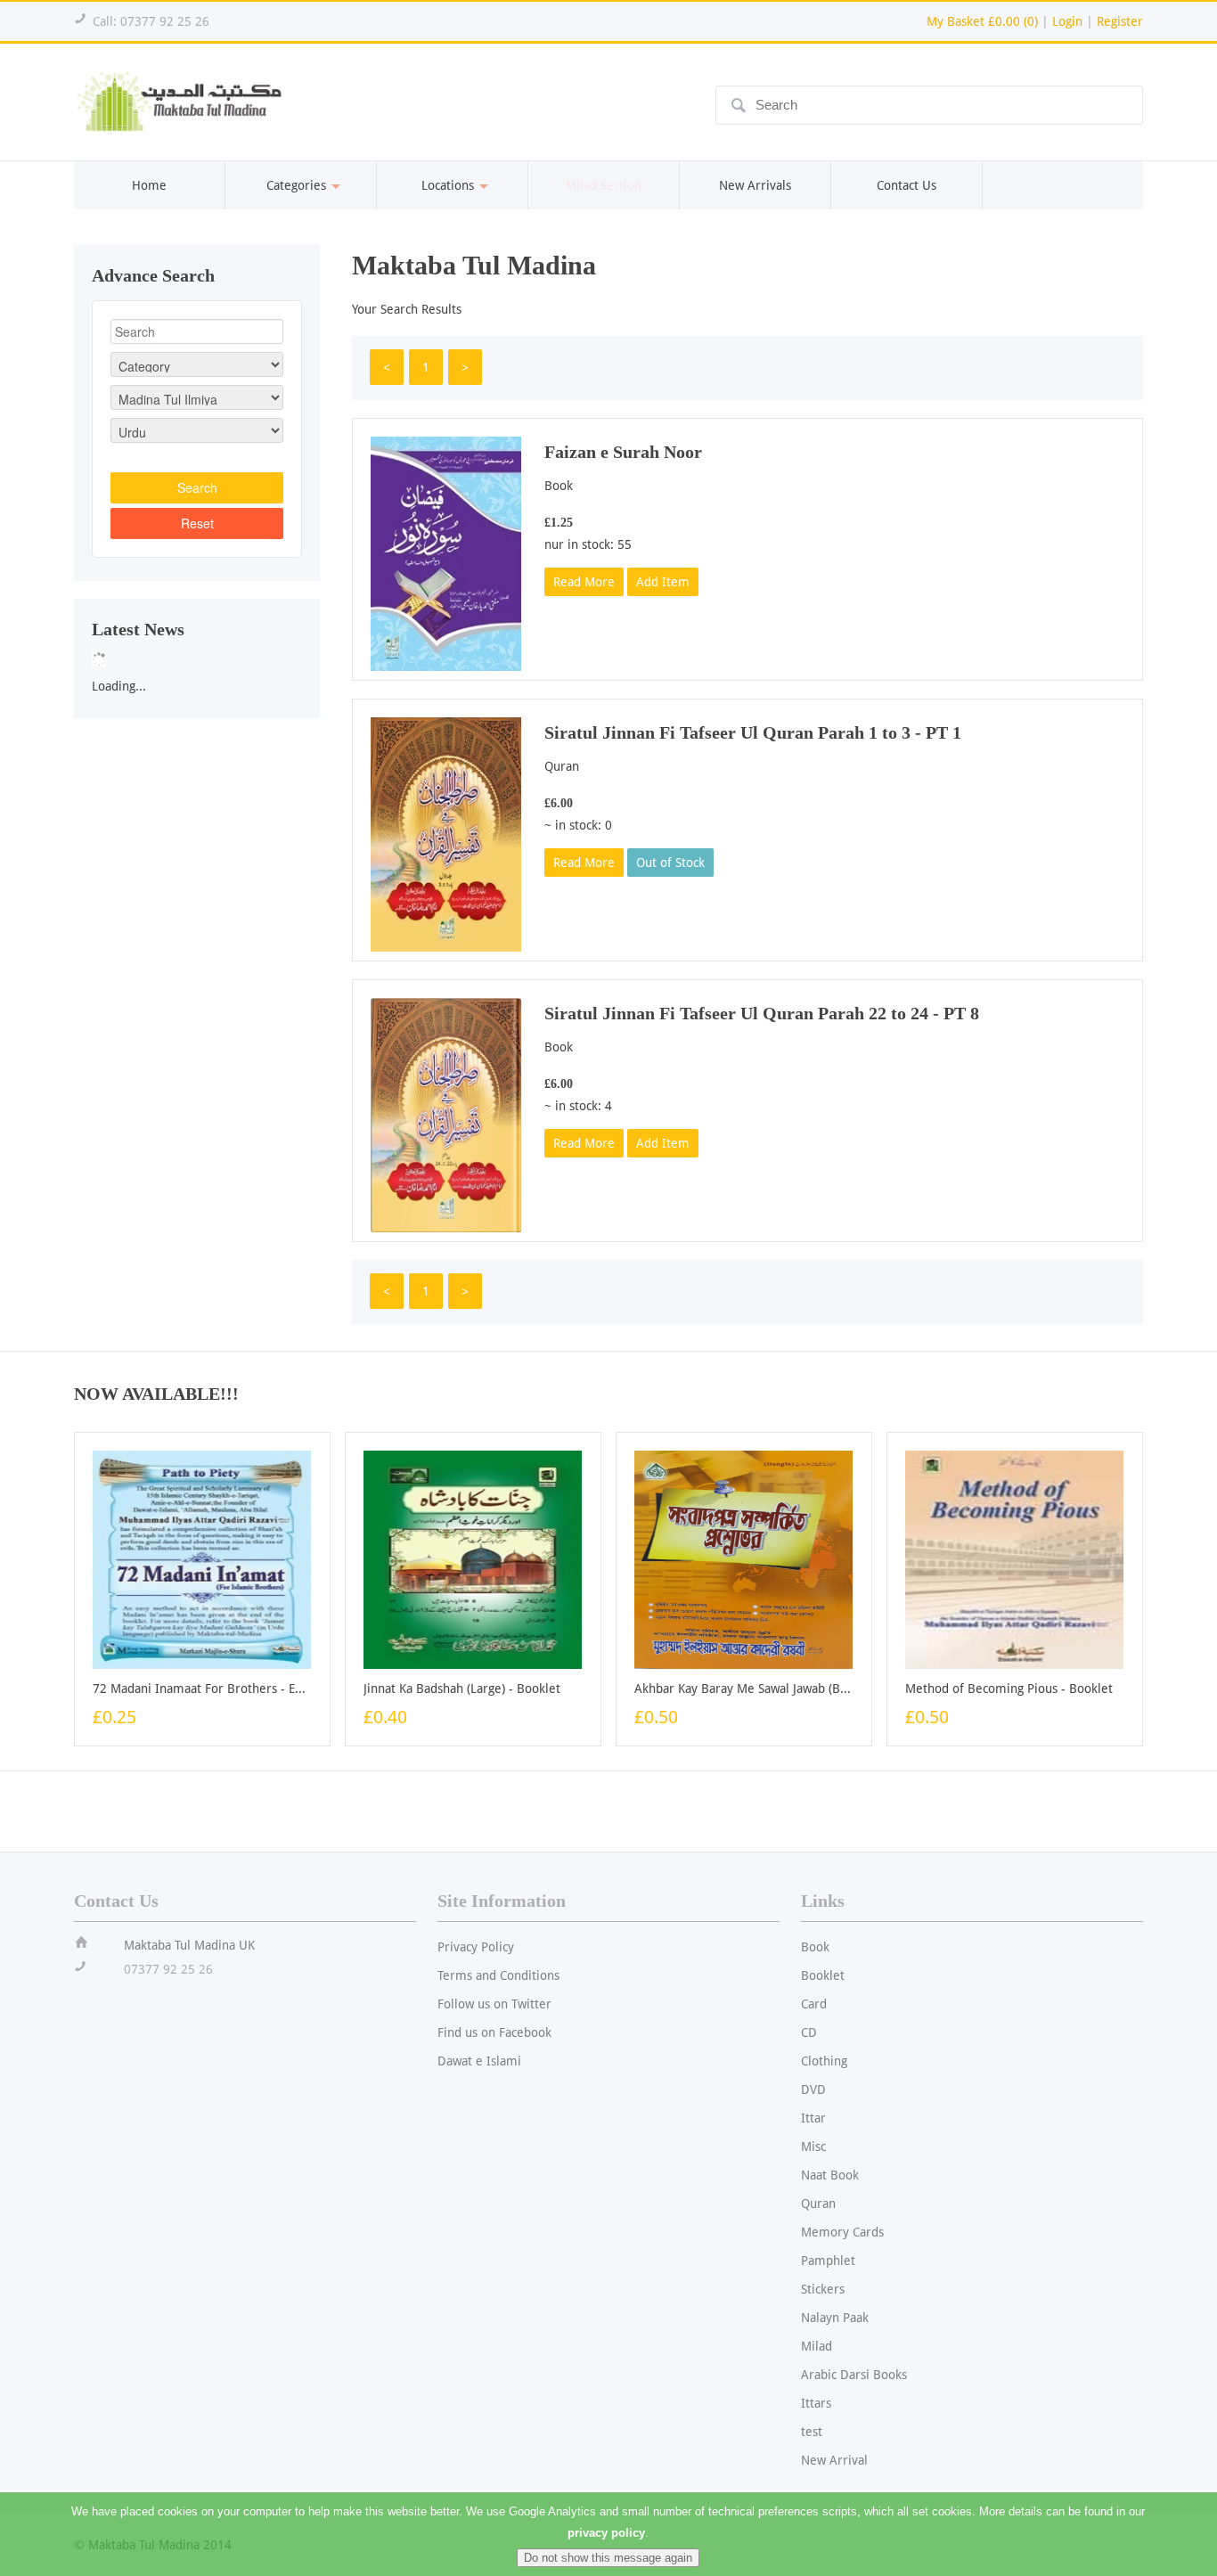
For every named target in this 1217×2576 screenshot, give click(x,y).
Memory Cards (842, 2232)
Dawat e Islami (479, 2061)
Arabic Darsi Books (854, 2375)
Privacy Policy (476, 1947)
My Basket (982, 21)
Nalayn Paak (835, 2318)
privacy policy (606, 2533)
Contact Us (907, 185)
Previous (55, 654)
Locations (448, 185)
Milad (817, 2346)
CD (809, 2032)
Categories (296, 185)
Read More (584, 582)
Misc (813, 2147)
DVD (813, 2089)
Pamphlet (828, 2261)
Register (1120, 21)
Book (815, 1947)
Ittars (816, 2403)
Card (814, 2004)
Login (1067, 21)
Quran (818, 2204)
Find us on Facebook (494, 2032)
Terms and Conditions (498, 1975)
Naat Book (830, 2175)
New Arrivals (755, 185)
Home (149, 185)
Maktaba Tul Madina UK (189, 1945)
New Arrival (834, 2460)
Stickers (823, 2289)
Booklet (823, 1975)
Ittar (813, 2118)
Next (339, 654)
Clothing (824, 2061)
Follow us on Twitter (494, 2004)
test (812, 2432)
